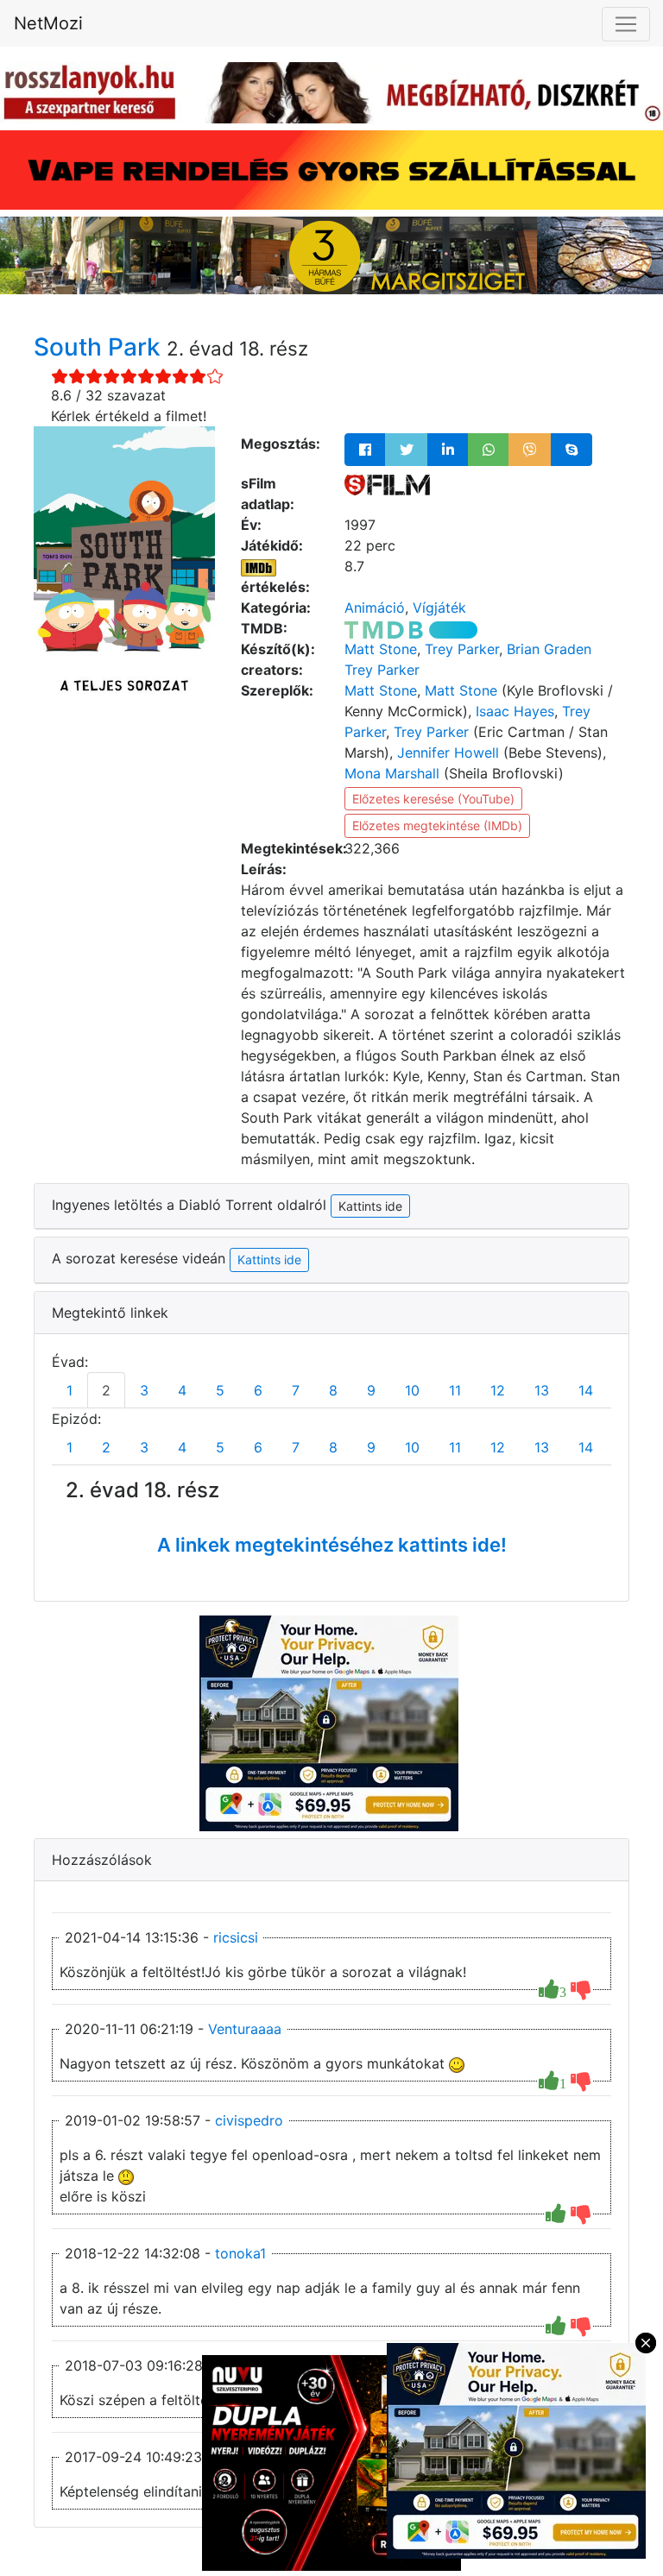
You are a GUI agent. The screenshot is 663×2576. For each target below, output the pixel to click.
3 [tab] (144, 1390)
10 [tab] (412, 1390)
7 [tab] (296, 1390)
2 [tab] (106, 1390)
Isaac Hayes (515, 711)
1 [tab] (69, 1390)
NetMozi (48, 23)
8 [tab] (333, 1390)
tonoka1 (240, 2253)
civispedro (249, 2120)
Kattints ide (269, 1260)
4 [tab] (182, 1390)
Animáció (375, 608)
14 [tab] (586, 1390)
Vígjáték (439, 608)
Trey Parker (462, 649)
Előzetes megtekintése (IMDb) (437, 825)
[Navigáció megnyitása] (626, 24)
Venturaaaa (245, 2029)
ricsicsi (236, 1937)
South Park (100, 347)
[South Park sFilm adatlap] (387, 483)
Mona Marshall (392, 773)
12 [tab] (498, 1390)
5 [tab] (220, 1390)
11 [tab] (455, 1390)
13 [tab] (542, 1390)
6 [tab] (258, 1390)
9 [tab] (371, 1390)
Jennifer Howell (448, 753)
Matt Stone (381, 649)
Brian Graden (549, 649)
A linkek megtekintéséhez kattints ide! (332, 1545)
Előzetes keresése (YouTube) (433, 799)
